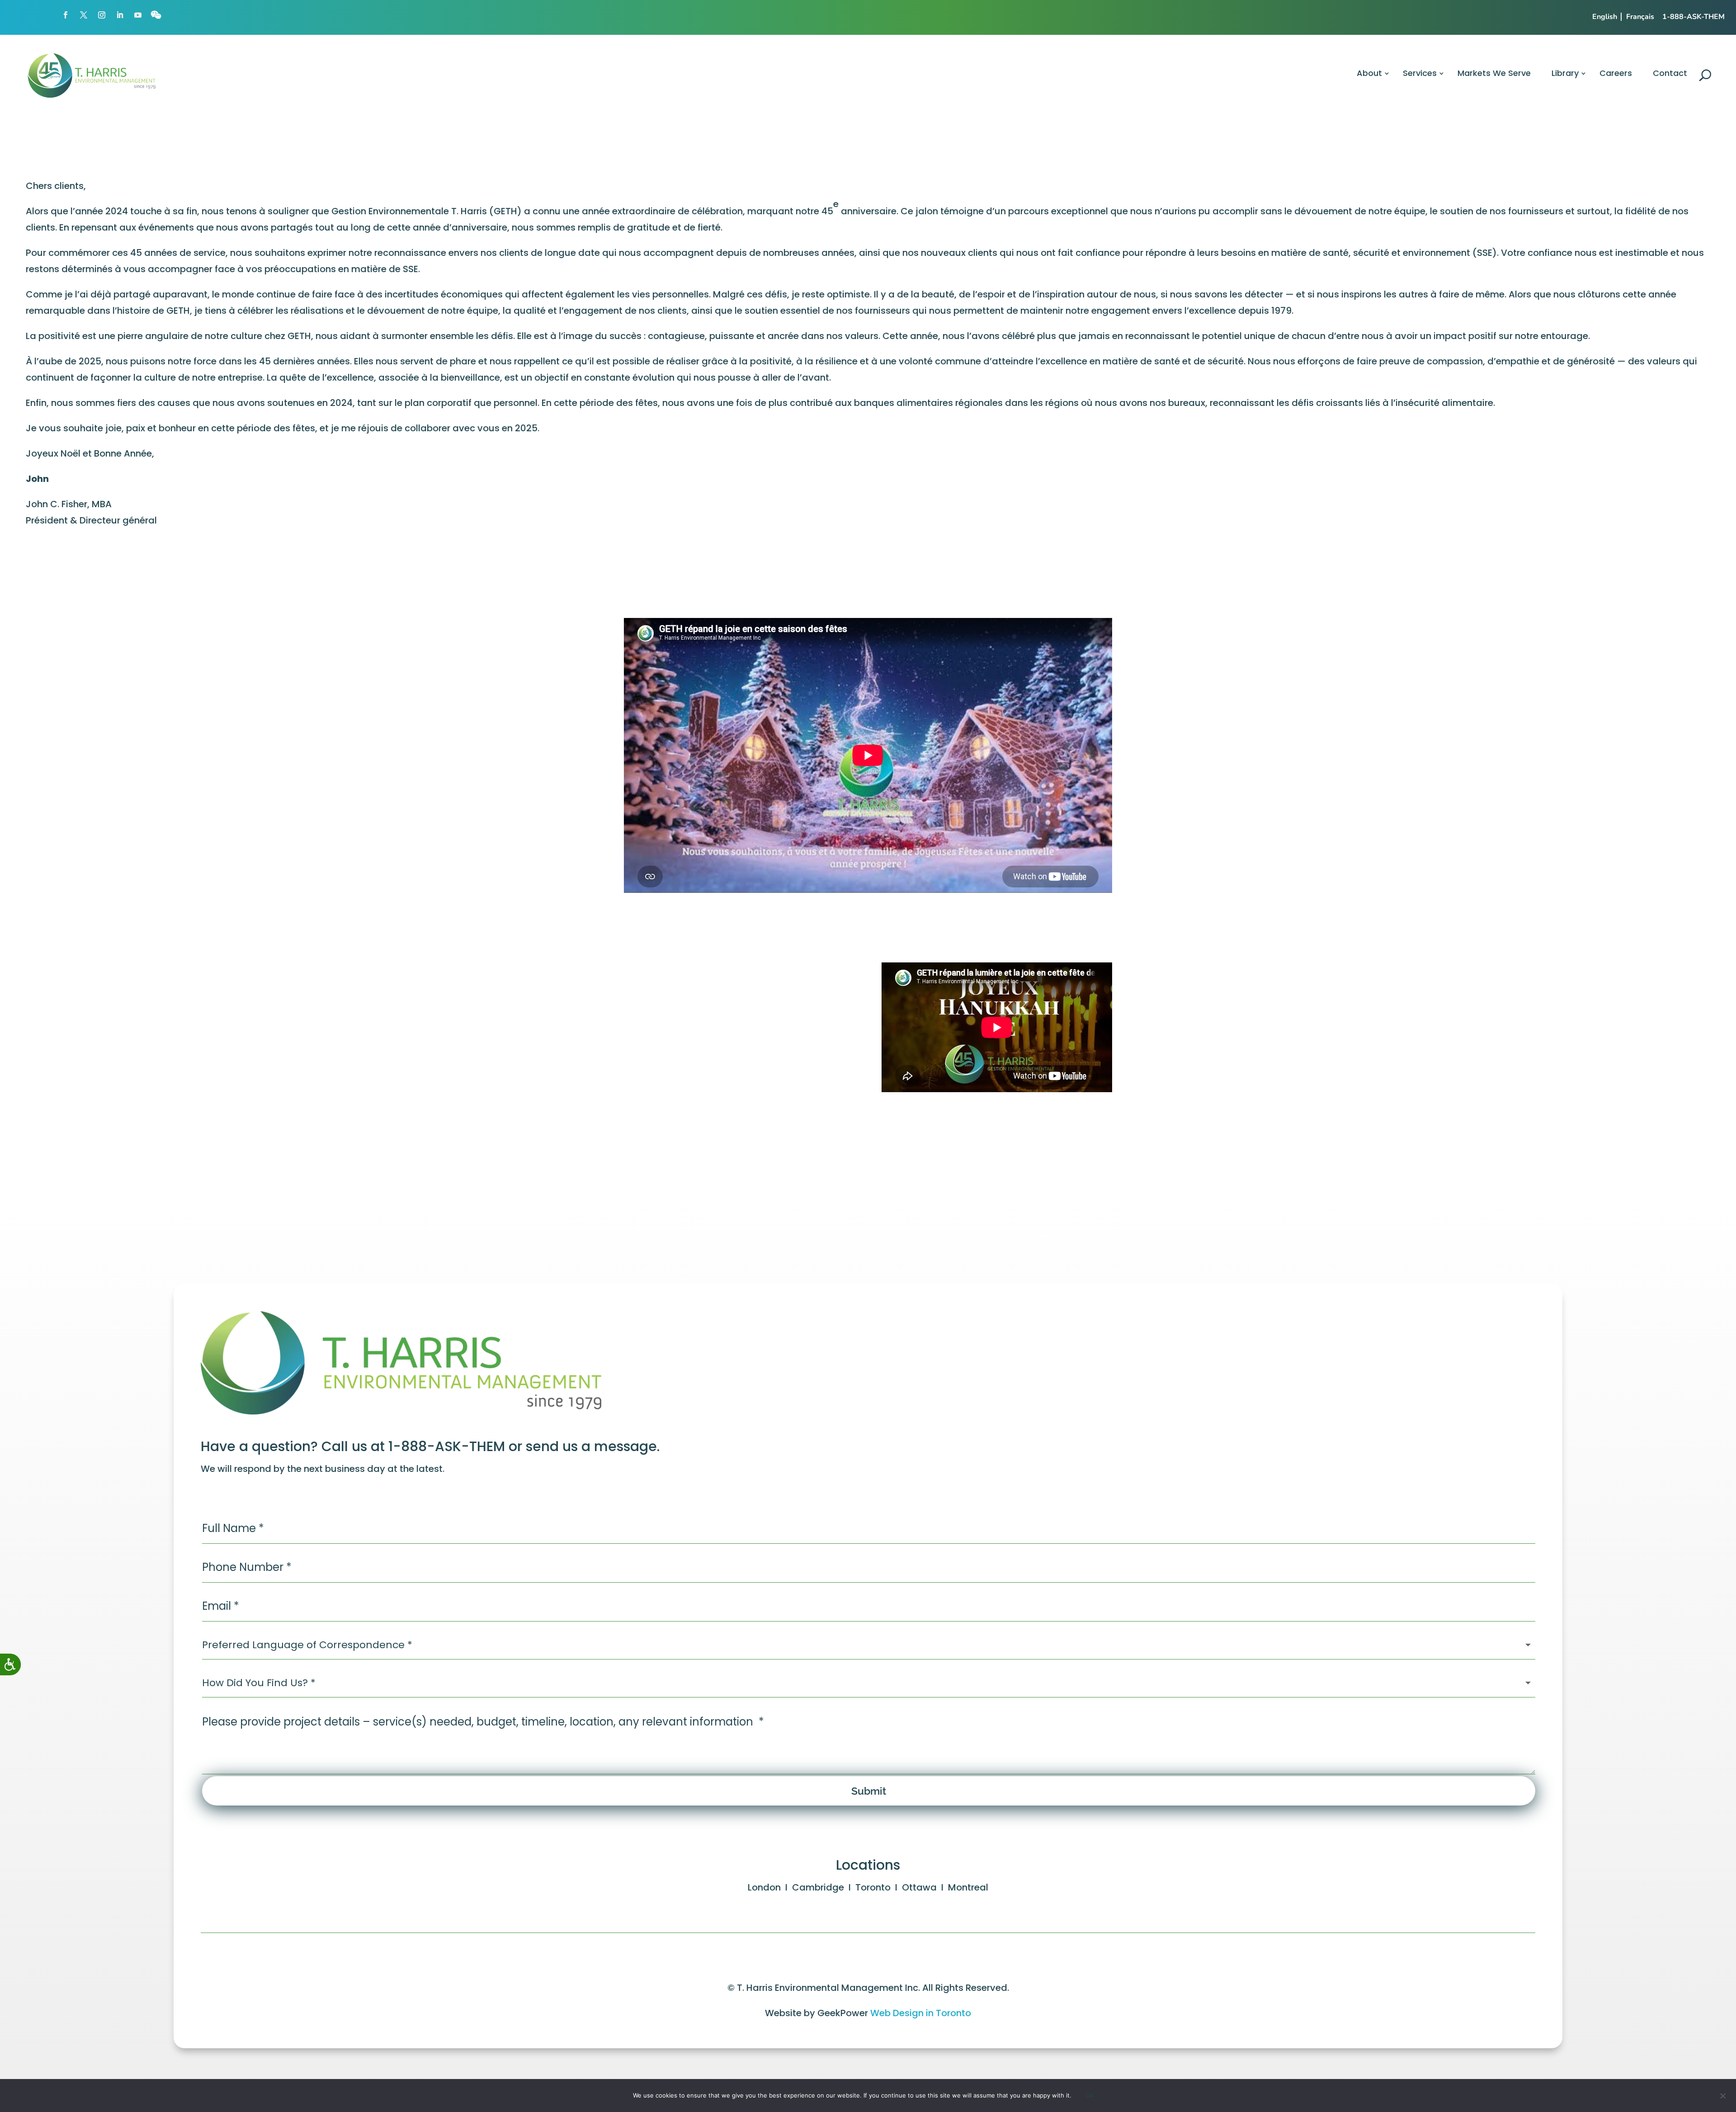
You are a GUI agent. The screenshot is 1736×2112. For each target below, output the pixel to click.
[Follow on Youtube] (138, 15)
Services (1420, 73)
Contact (1670, 73)
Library (1565, 73)
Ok (1090, 2095)
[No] (1722, 2098)
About (1369, 73)
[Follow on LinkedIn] (120, 15)
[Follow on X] (84, 15)
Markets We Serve (1494, 73)
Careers (1616, 73)
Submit (869, 1791)
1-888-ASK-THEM (1694, 17)
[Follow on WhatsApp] (156, 15)
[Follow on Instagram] (102, 15)
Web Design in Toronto (921, 2013)
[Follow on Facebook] (66, 15)
